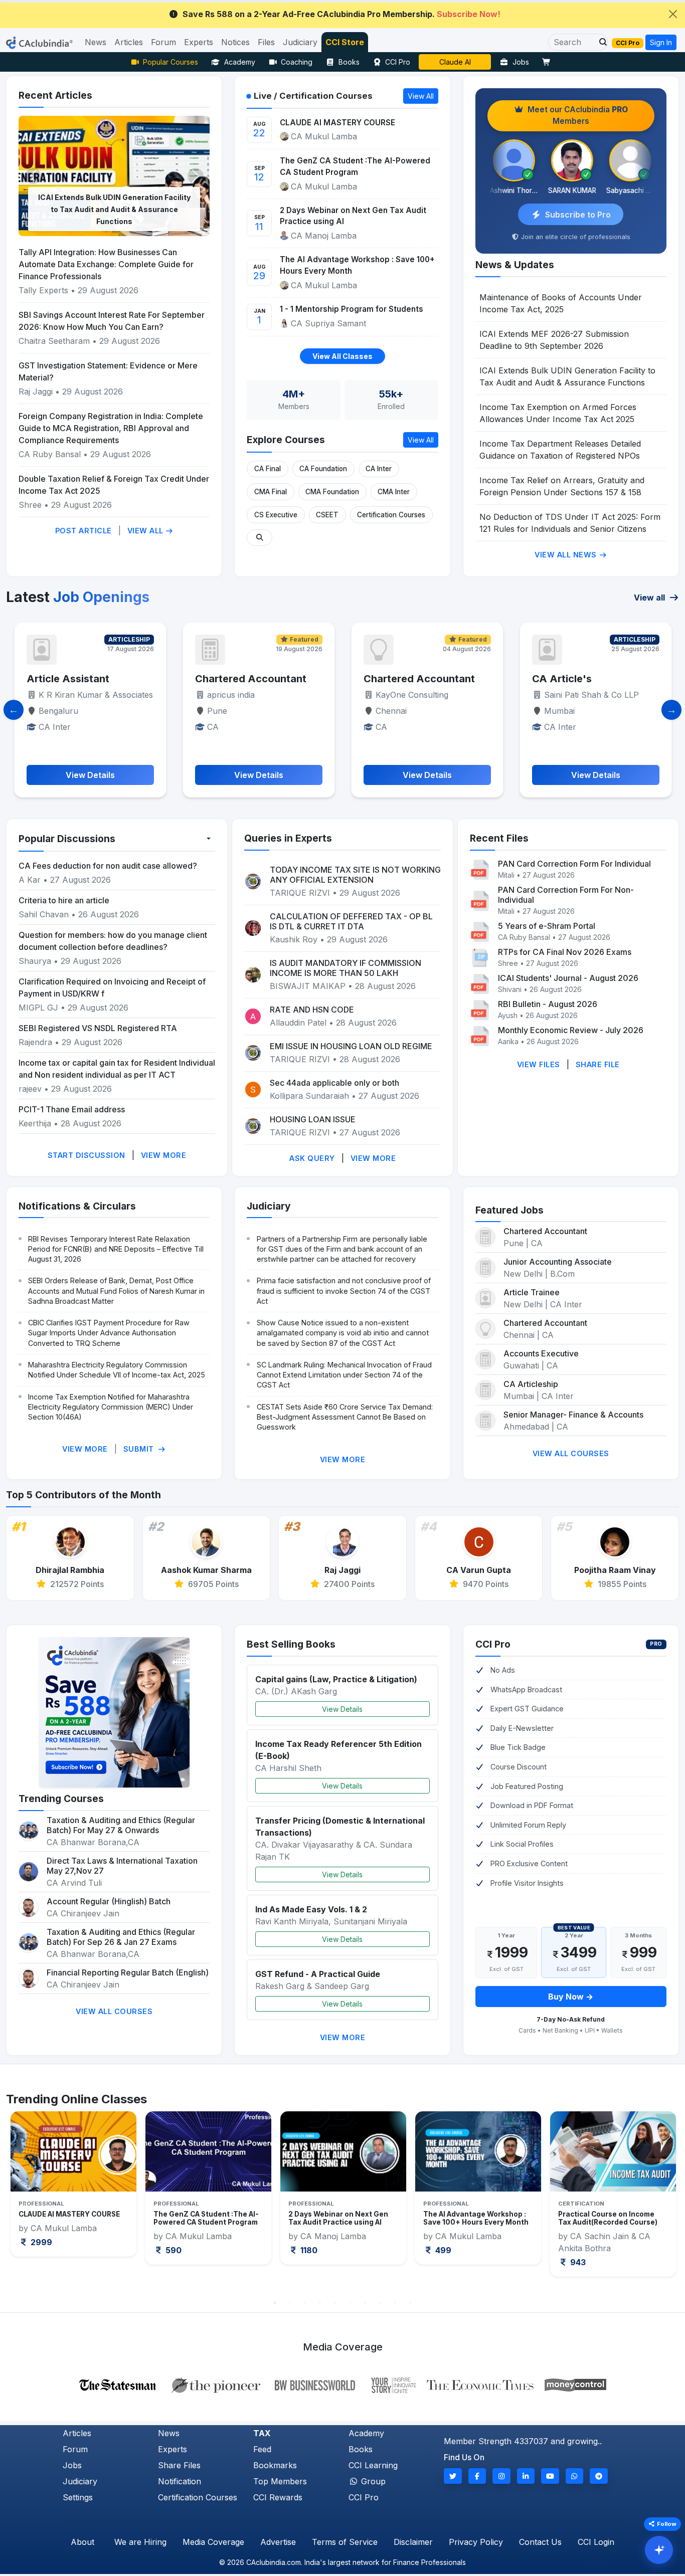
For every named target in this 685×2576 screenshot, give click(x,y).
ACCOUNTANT (569, 679)
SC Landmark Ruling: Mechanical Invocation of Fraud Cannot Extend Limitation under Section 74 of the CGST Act (344, 1375)
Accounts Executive (541, 1353)
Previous (25, 2202)
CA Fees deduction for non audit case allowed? (108, 866)
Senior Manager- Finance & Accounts (573, 1415)
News (169, 2433)
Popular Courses (170, 62)
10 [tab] (410, 2303)
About (82, 2542)
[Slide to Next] (671, 710)
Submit (140, 1449)
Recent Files (499, 838)
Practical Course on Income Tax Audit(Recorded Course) (473, 2218)
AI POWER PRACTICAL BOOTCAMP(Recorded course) (612, 2218)
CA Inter (379, 469)
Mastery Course (455, 62)
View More (164, 1155)
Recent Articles (55, 95)
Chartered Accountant (82, 679)
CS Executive (276, 515)
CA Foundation (323, 469)
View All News (567, 555)
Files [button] (266, 42)
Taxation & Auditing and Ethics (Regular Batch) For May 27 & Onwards (121, 1825)
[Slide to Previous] (14, 710)
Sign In (661, 42)
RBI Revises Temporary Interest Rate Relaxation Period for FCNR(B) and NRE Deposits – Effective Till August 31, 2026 (116, 1249)
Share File (598, 1064)
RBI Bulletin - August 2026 (548, 1004)
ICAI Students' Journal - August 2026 (568, 978)
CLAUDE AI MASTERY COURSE (337, 123)
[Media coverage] (343, 2384)
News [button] (96, 42)
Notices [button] (235, 42)
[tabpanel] (73, 2188)
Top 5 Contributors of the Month (83, 1495)
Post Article (83, 531)
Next (660, 2202)
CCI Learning (373, 2465)
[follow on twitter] (453, 2476)
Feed (262, 2449)
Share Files (179, 2465)
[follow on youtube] (550, 2476)
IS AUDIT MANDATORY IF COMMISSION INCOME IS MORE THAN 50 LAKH (346, 968)
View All (147, 531)
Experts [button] (199, 42)
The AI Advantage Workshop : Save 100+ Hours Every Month (357, 265)
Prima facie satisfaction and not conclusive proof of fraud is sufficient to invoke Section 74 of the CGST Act (344, 1291)
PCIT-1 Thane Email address (72, 1109)
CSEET (327, 515)
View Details (342, 1709)
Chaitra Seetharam (55, 341)
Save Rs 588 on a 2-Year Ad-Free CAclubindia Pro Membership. (341, 14)
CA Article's (393, 679)
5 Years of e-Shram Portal (547, 926)
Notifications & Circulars (77, 1206)
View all (650, 598)
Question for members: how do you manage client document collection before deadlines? (113, 941)
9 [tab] (395, 2303)
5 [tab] (335, 2303)
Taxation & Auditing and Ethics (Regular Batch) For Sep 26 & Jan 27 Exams (121, 1937)
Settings (78, 2497)
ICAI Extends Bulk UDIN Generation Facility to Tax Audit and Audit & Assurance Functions (114, 209)
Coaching (297, 62)
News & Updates (515, 265)
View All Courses (571, 1453)
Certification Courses (391, 515)
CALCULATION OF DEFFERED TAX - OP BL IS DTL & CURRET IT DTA (351, 921)
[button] (600, 42)
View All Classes (342, 356)
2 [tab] (290, 2303)
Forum (75, 2449)
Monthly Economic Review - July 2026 (571, 1030)
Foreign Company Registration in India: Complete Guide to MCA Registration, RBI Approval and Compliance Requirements (111, 428)
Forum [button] (163, 42)
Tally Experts (43, 290)
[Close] (673, 14)
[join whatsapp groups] (575, 2476)
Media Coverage (213, 2542)
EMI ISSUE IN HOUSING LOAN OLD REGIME (351, 1046)
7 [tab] (365, 2303)
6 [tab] (350, 2303)
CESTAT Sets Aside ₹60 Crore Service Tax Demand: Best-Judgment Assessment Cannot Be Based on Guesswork (345, 1417)
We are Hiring (140, 2542)
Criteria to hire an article (64, 900)
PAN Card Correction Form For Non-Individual (566, 895)
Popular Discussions (67, 839)
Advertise (278, 2542)
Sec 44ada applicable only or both (334, 1083)
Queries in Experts (288, 838)
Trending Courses (61, 1799)
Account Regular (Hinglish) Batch (109, 1901)
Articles (77, 2433)
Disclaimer (413, 2542)
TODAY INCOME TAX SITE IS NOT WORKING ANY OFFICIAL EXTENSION (355, 875)
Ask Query (312, 1158)
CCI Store (345, 42)
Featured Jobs (509, 1210)
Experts (173, 2449)
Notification (180, 2481)
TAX (262, 2433)
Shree (31, 505)
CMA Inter (394, 492)
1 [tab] (275, 2303)
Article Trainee (532, 1292)
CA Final (268, 469)
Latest (78, 597)
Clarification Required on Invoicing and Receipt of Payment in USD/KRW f (112, 987)
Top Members (280, 2481)
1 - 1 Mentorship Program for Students (352, 309)
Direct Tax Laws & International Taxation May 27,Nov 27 (122, 1866)
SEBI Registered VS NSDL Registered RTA (98, 1028)
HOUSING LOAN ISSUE (313, 1119)
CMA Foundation (332, 492)
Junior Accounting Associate (558, 1262)
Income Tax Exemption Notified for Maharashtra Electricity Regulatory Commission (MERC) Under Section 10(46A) (111, 1407)
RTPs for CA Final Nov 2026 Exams (565, 952)
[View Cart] (549, 62)
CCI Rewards (278, 2497)
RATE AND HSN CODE (312, 1010)
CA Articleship (531, 1384)
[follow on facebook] (477, 2476)
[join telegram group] (599, 2476)
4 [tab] (320, 2303)
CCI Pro (398, 62)
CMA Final (271, 492)
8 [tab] (380, 2303)
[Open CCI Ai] (659, 2550)
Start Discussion (87, 1155)
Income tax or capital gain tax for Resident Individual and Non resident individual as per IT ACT (117, 1069)
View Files (539, 1064)
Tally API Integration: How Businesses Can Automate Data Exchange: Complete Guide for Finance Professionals (106, 264)
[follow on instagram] (501, 2476)
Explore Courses (286, 440)
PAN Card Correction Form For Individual (574, 864)
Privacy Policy (476, 2542)
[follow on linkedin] (526, 2476)
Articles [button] (129, 42)
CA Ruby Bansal (50, 454)
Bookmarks (275, 2465)
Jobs (521, 62)
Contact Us (540, 2542)
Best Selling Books (291, 1644)
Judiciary (269, 1206)
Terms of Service (345, 2542)
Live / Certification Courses (313, 96)
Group (372, 2481)
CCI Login (596, 2542)
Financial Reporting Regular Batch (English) (128, 1972)
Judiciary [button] (300, 42)
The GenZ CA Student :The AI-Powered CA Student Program (355, 166)
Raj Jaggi (36, 391)
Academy (240, 62)
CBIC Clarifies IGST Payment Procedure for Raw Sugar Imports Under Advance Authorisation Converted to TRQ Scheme (109, 1333)
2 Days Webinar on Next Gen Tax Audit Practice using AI (353, 216)
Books (349, 62)
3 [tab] (305, 2303)
